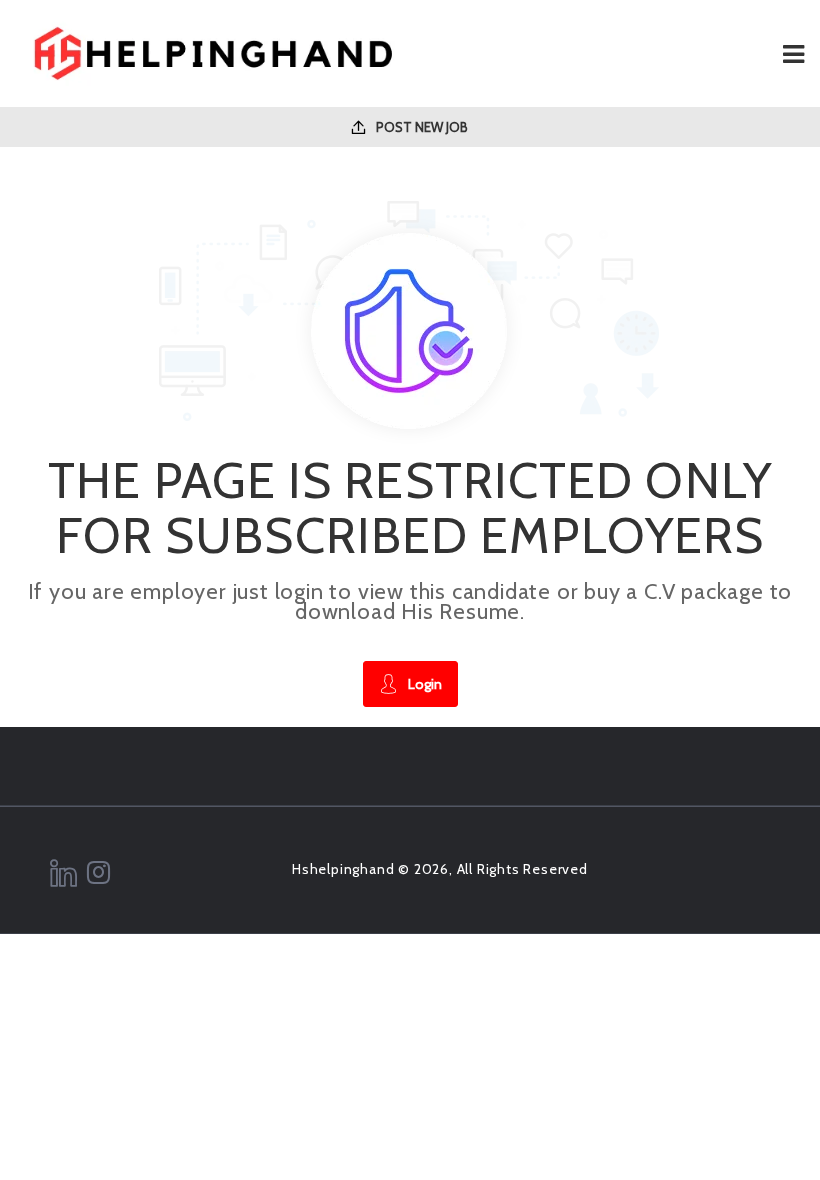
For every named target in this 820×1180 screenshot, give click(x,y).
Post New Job (420, 127)
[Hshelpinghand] (212, 53)
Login (425, 684)
